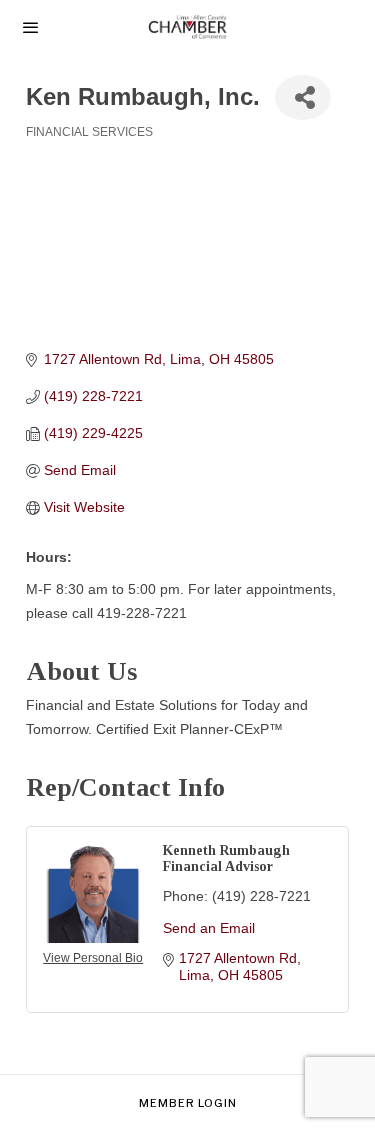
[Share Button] (303, 97)
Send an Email (209, 928)
